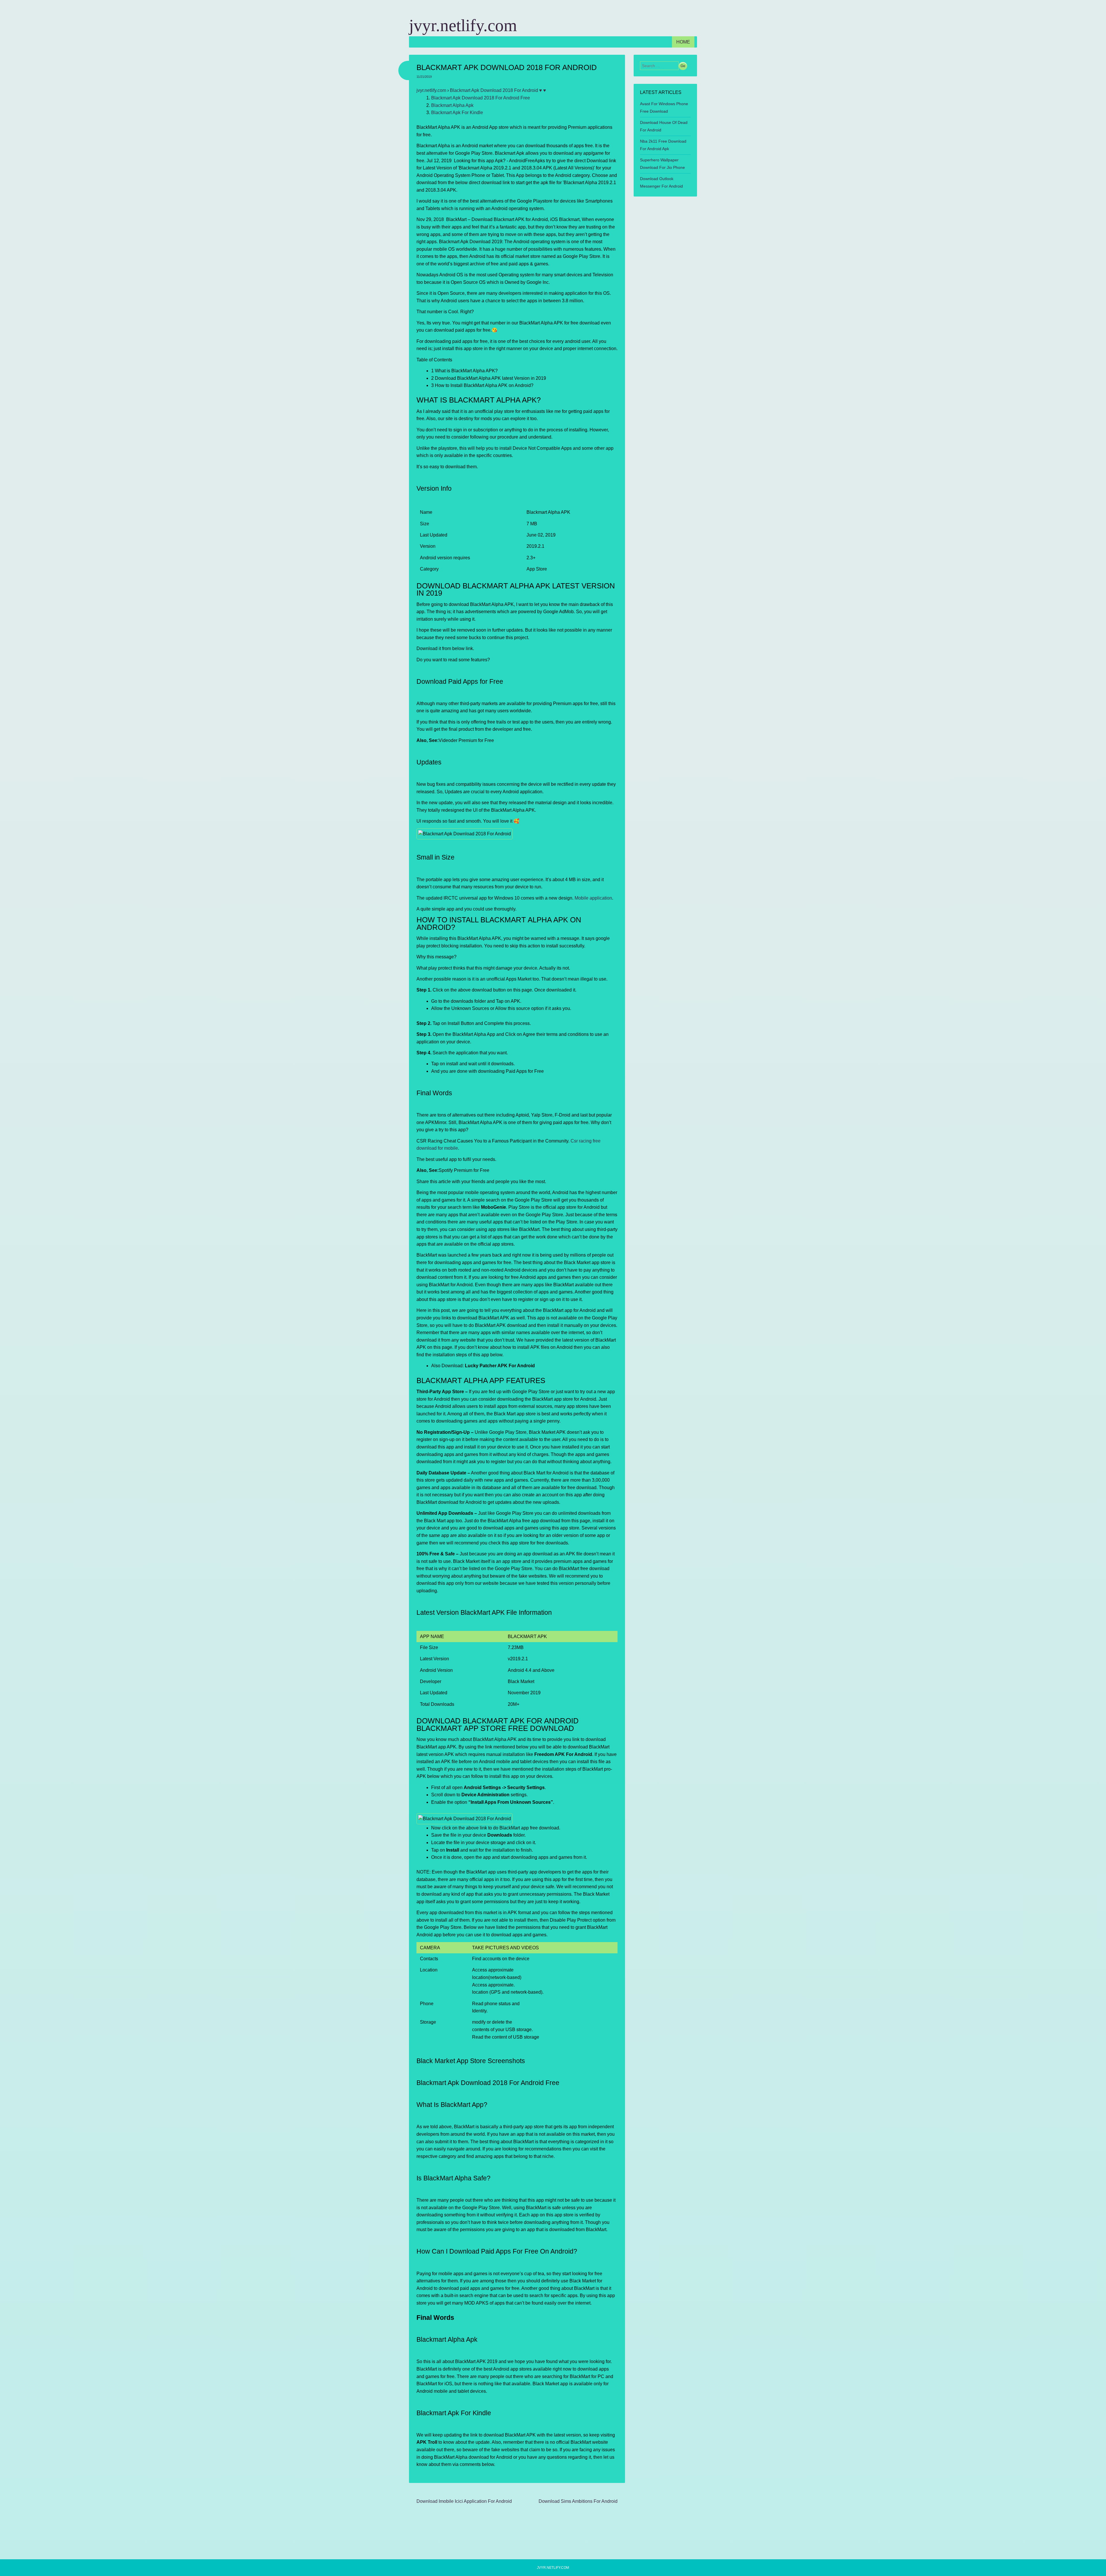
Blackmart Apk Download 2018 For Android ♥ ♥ (498, 90)
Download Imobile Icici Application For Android (464, 2501)
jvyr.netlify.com (463, 25)
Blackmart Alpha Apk (452, 105)
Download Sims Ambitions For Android (578, 2501)
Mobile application (593, 898)
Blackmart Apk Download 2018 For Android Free (481, 98)
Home (683, 42)
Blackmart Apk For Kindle (457, 113)
